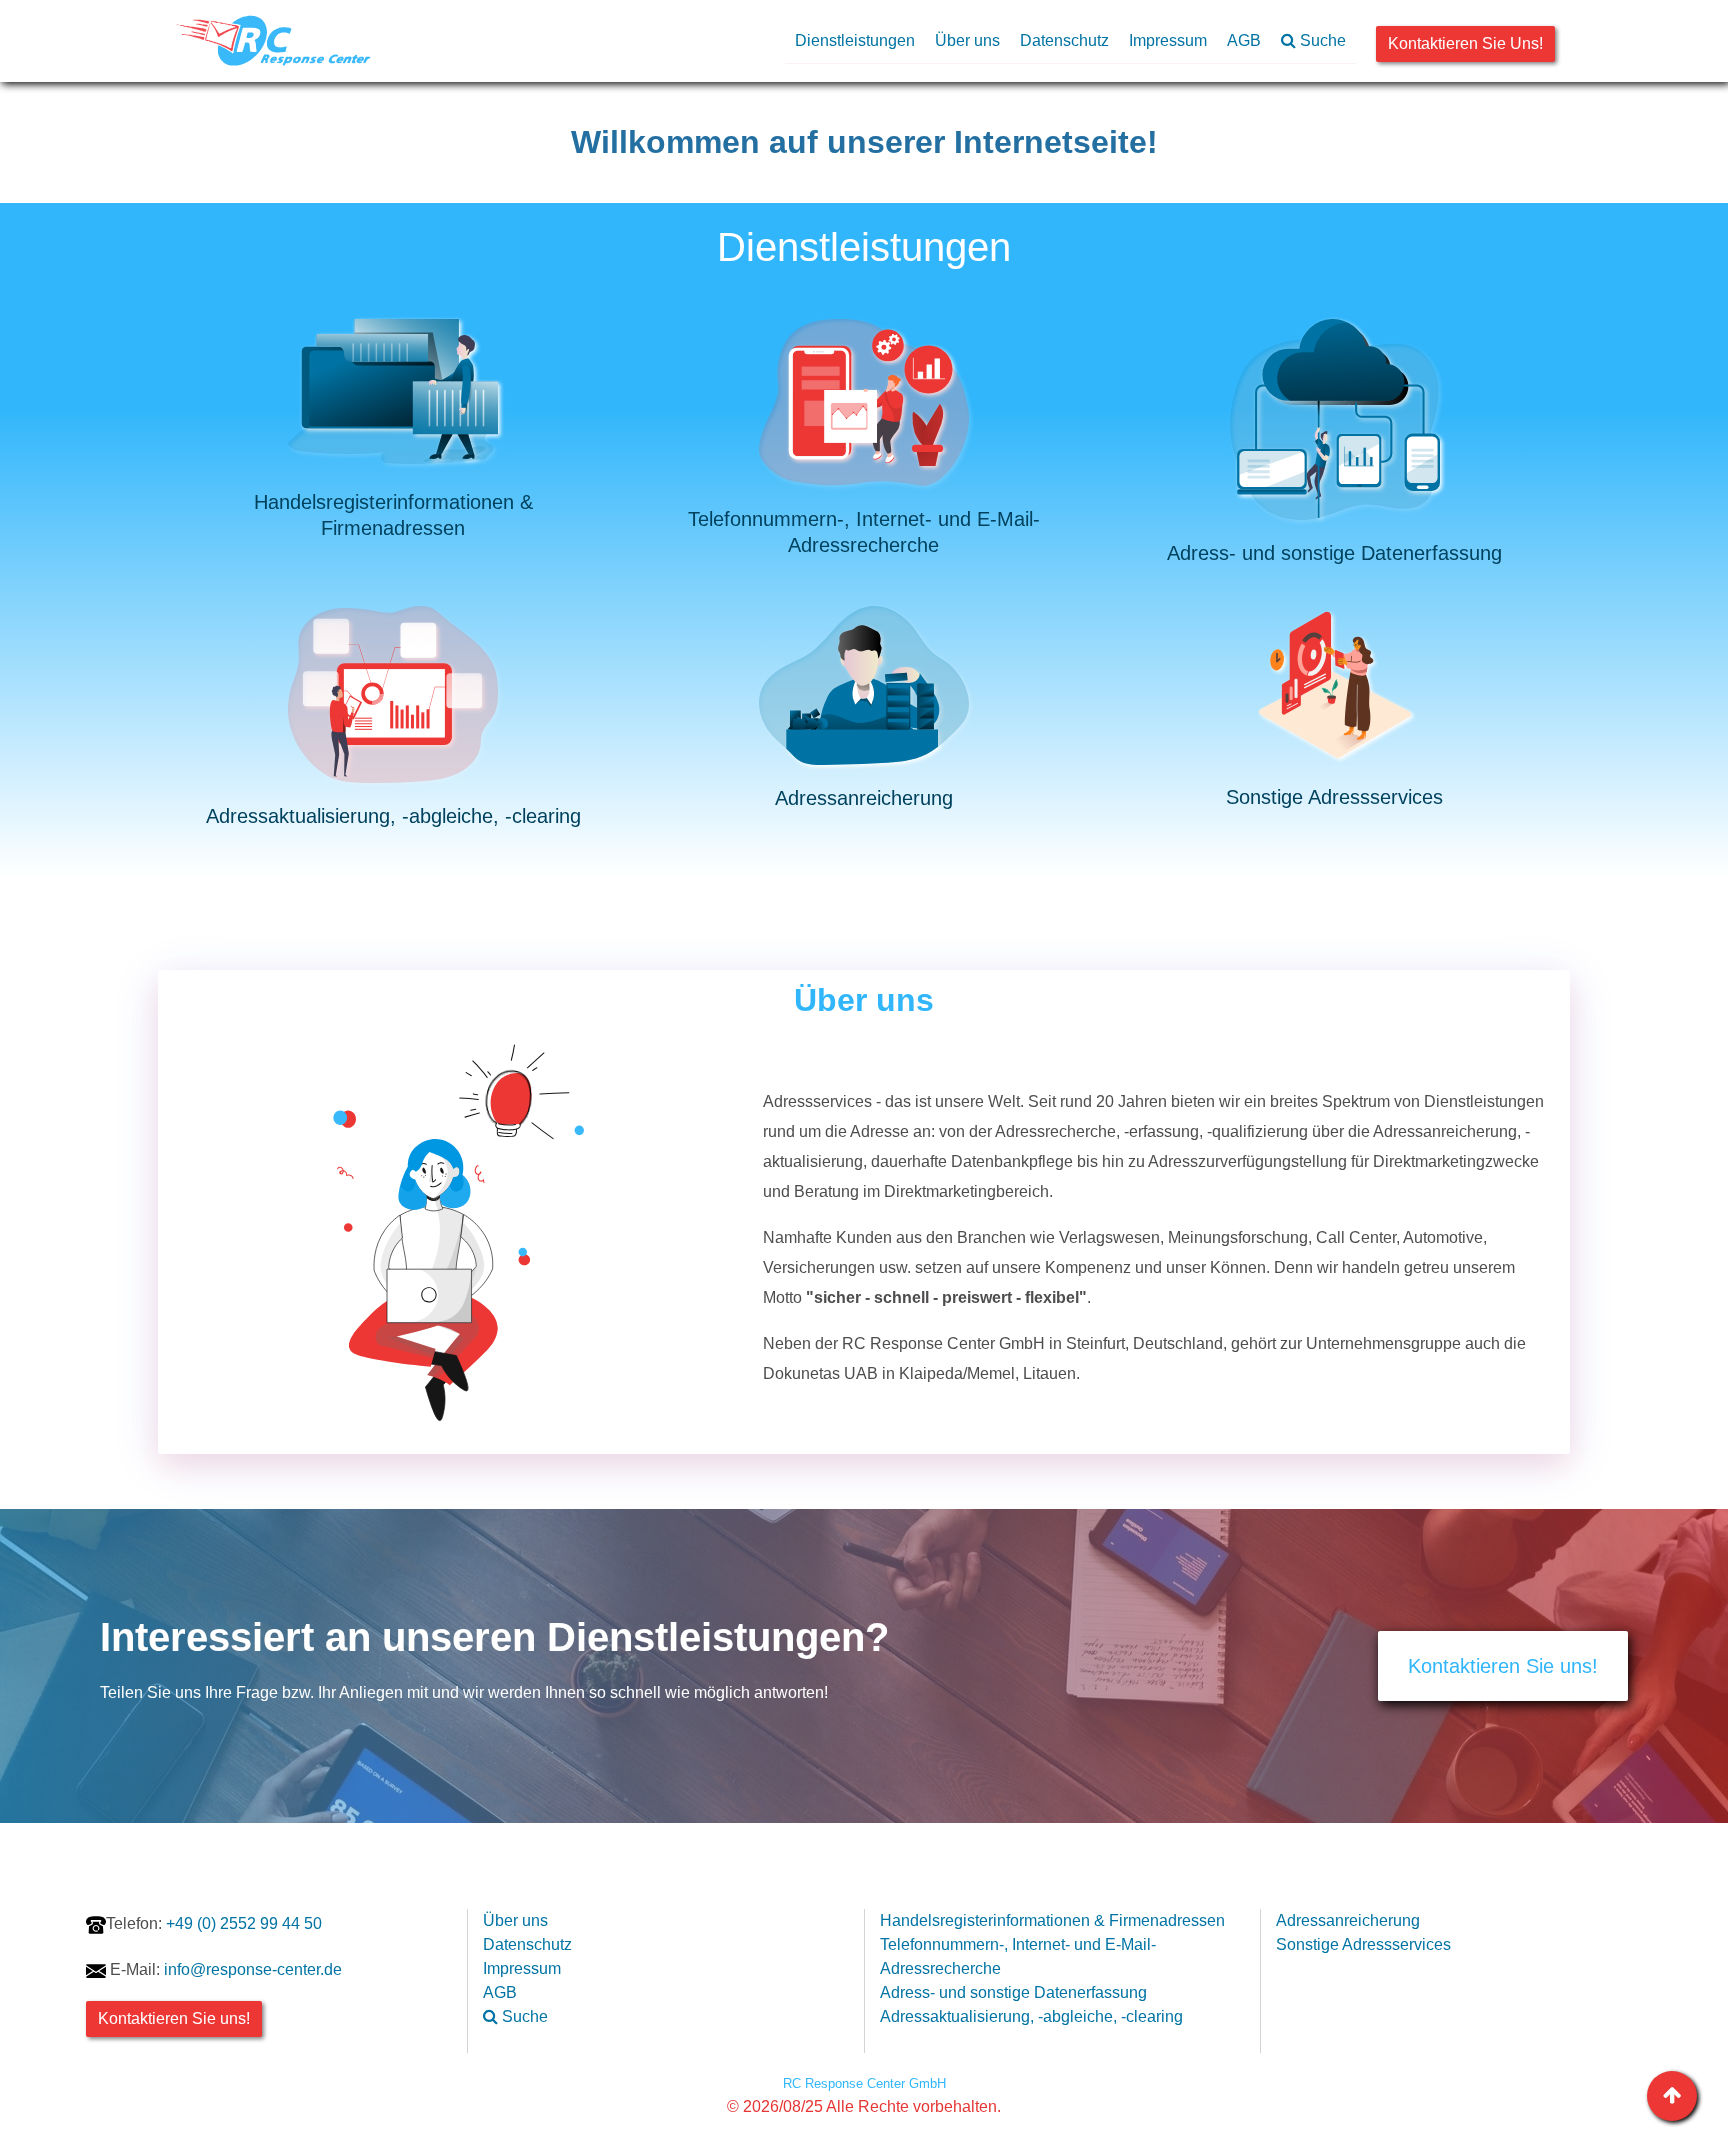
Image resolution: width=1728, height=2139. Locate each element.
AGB (1244, 40)
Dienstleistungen (855, 40)
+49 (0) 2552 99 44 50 (214, 1923)
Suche (1321, 40)
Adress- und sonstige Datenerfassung (1013, 1992)
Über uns (967, 40)
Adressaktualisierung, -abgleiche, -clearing (1031, 2016)
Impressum (1168, 40)
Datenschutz (1064, 40)
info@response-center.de (253, 1969)
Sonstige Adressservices (1363, 1944)
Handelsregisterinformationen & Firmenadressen (1052, 1920)
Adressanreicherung (1348, 1920)
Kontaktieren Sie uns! (1465, 43)
